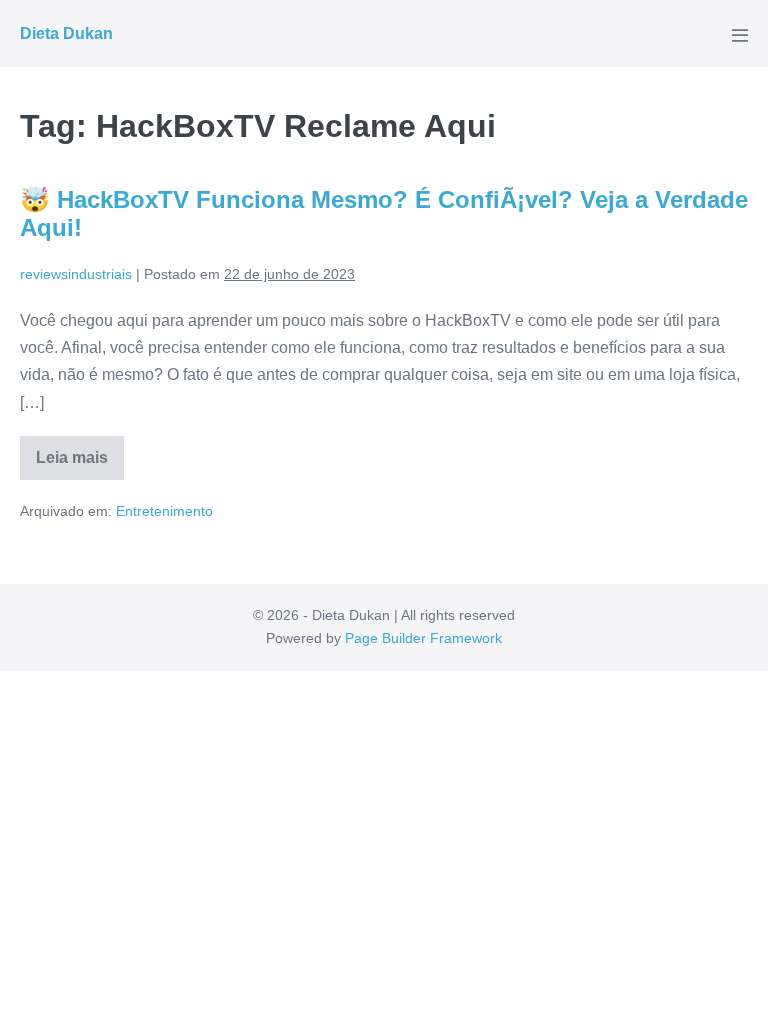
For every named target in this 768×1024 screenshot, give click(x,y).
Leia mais (80, 464)
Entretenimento (164, 511)
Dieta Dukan (66, 33)
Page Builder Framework (423, 638)
